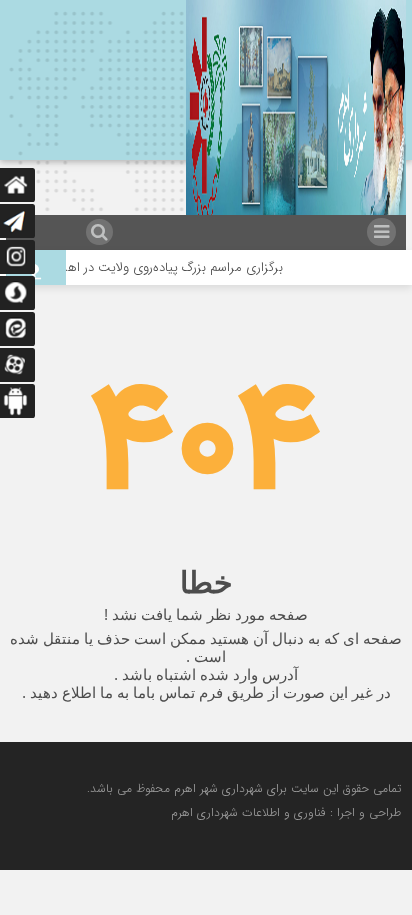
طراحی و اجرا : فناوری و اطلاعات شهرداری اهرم (286, 812)
